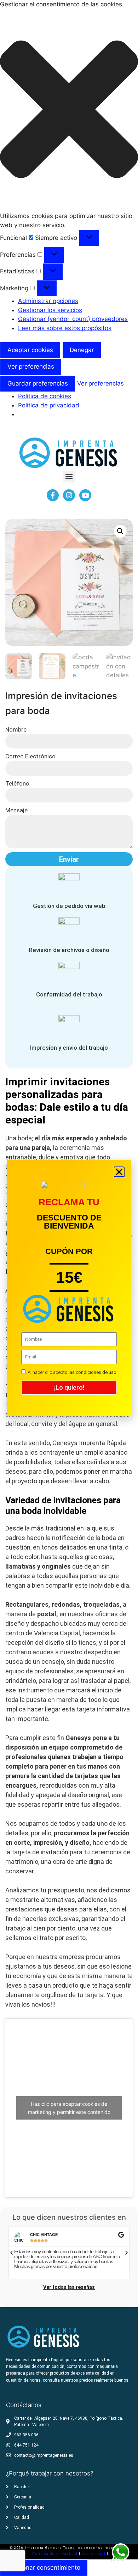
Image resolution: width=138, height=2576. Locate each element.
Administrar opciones (48, 301)
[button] (69, 111)
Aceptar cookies (30, 350)
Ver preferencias (31, 366)
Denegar (82, 350)
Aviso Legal (94, 2554)
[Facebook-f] (53, 495)
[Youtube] (85, 495)
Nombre (16, 729)
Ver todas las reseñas (69, 2287)
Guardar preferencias (38, 383)
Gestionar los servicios (50, 310)
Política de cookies (45, 396)
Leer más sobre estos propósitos (65, 328)
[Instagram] (69, 495)
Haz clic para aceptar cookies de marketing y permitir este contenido (69, 2108)
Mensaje (16, 810)
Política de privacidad (49, 405)
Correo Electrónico (30, 756)
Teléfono (17, 783)
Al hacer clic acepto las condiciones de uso (72, 1372)
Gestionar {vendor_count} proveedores (73, 319)
